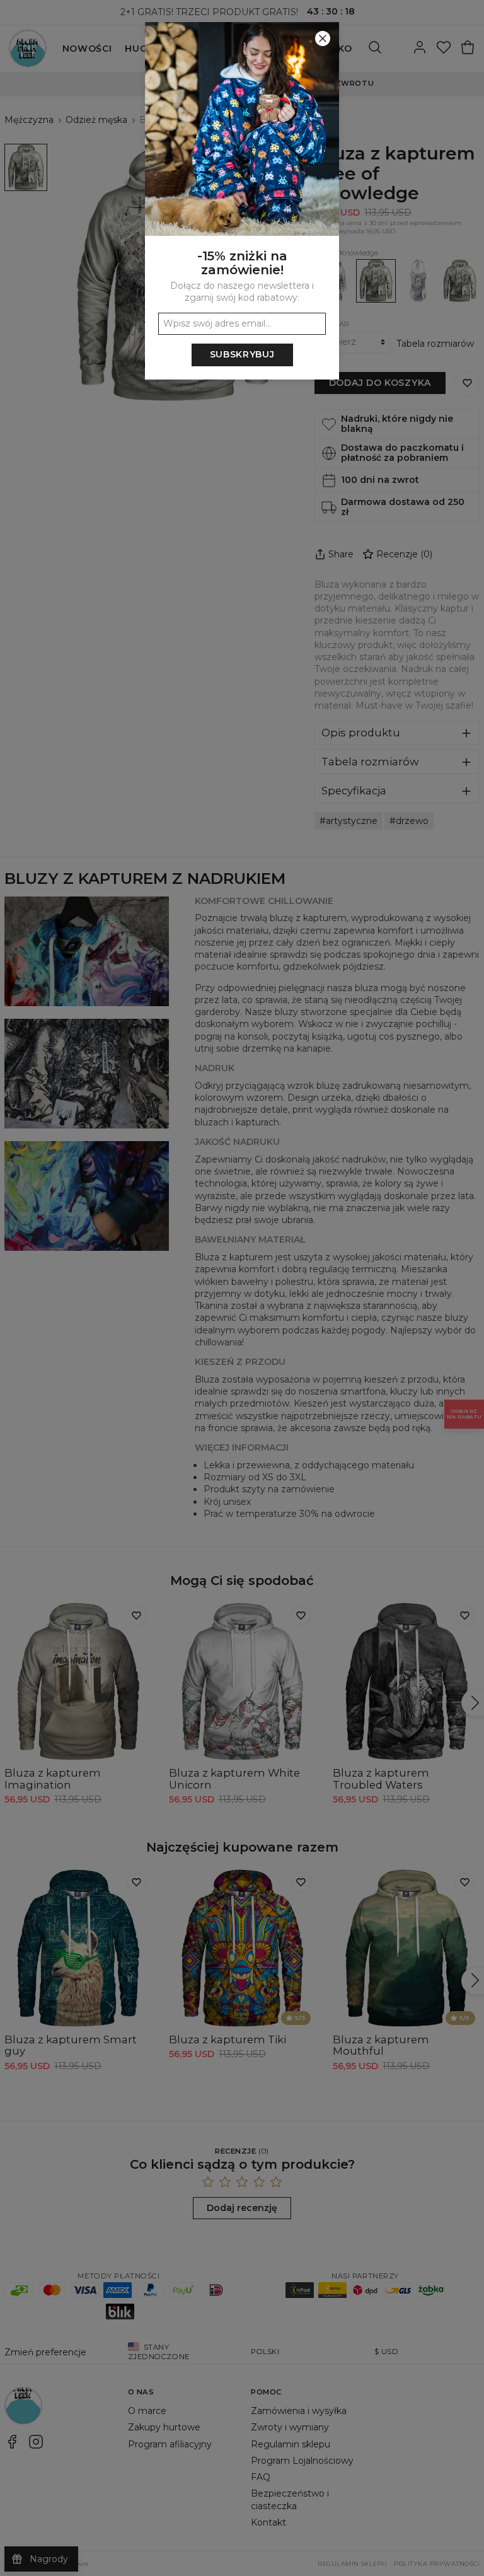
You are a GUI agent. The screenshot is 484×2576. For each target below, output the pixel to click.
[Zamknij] (323, 38)
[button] (242, 1288)
